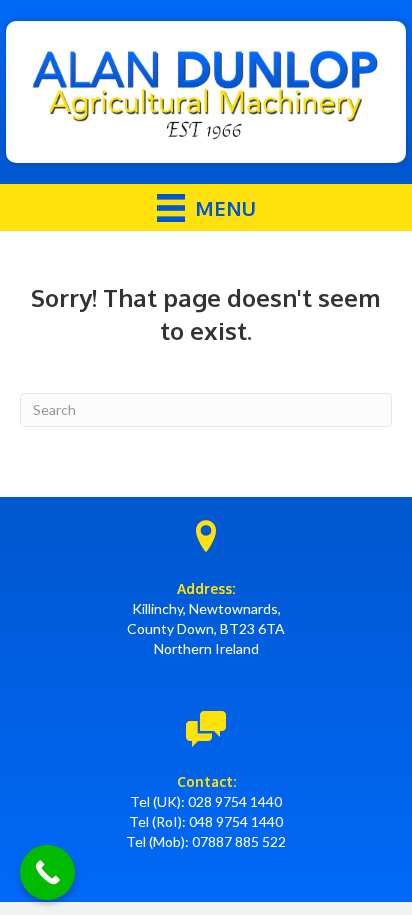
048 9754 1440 (236, 821)
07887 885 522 (239, 841)
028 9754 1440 (235, 801)
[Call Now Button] (47, 872)
